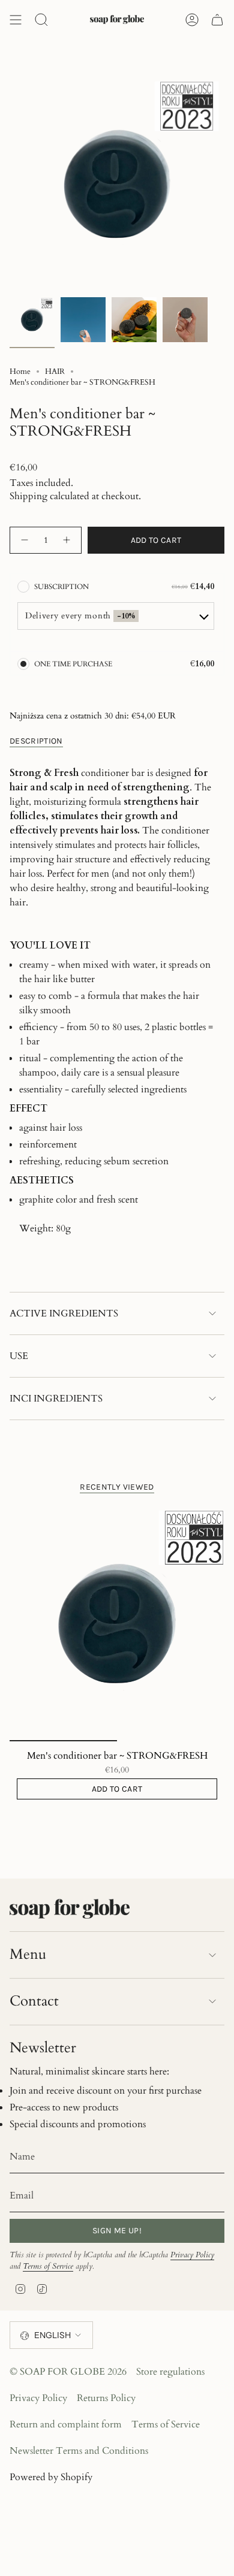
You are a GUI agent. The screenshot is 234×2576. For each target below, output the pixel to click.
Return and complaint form (66, 2424)
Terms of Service (48, 2266)
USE (19, 1356)
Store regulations (170, 2372)
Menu (28, 1954)
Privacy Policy (192, 2255)
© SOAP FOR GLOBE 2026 (68, 2372)
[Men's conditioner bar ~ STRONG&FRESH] (117, 1624)
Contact (34, 2001)
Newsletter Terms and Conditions (79, 2451)
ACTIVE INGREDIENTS (64, 1313)
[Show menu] (16, 20)
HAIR (55, 372)
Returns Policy (106, 2398)
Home (20, 372)
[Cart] (217, 20)
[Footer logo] (70, 1909)
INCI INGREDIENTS (56, 1399)
